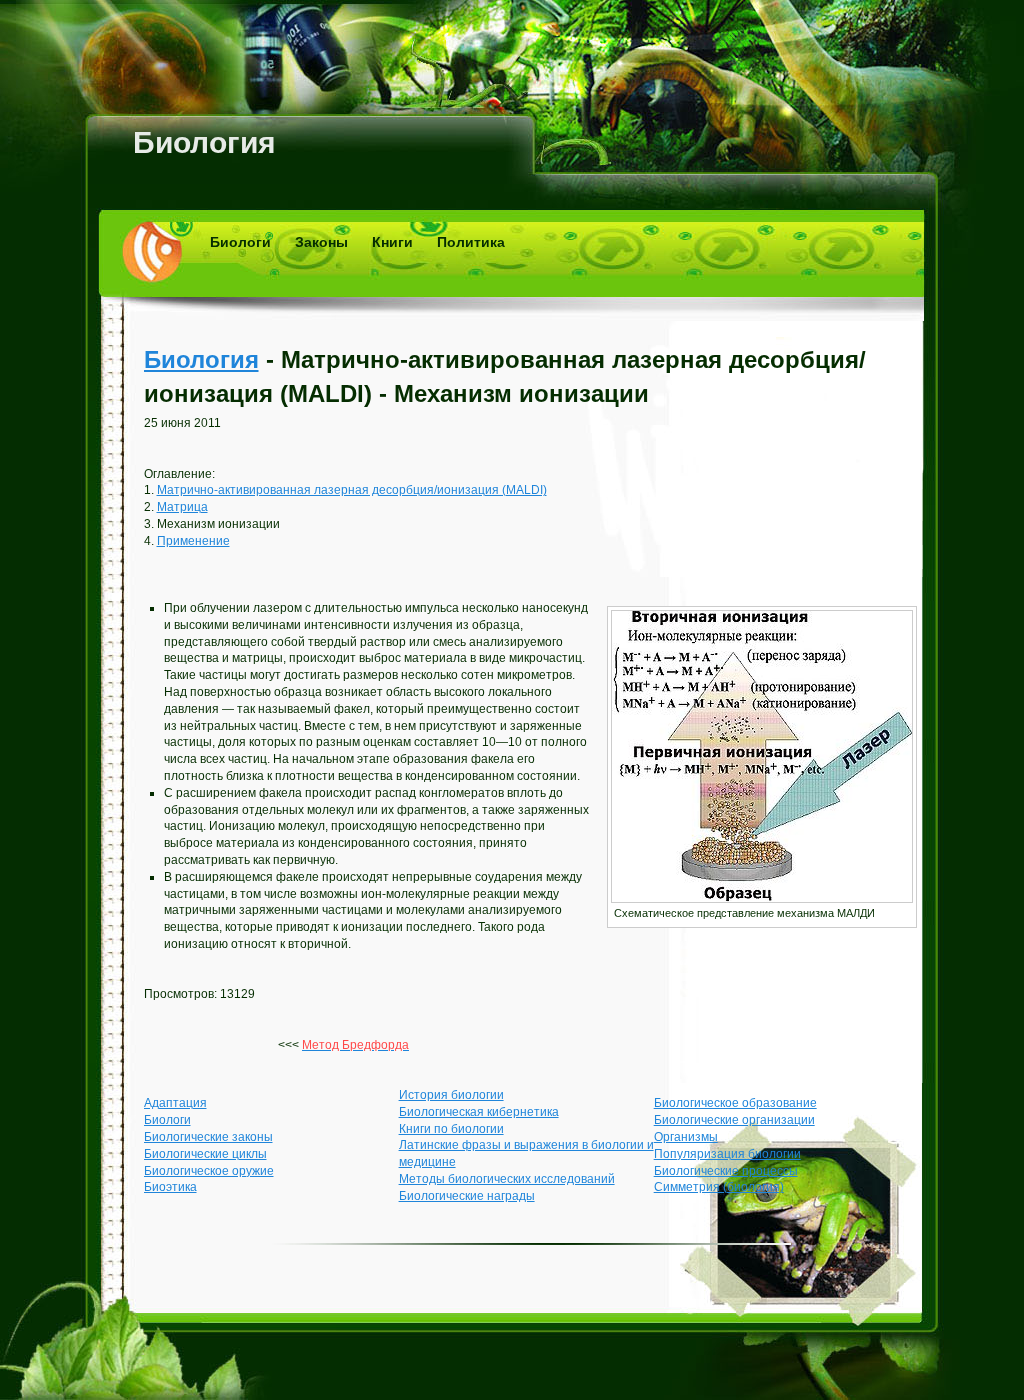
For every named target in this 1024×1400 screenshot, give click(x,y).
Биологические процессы (726, 1171)
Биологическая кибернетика (479, 1112)
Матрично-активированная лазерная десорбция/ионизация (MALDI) (352, 490)
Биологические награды (467, 1196)
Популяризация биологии (727, 1154)
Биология (204, 142)
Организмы (686, 1137)
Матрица (182, 507)
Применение (193, 541)
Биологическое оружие (209, 1171)
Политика (471, 242)
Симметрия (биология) (719, 1187)
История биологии (451, 1095)
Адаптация (175, 1103)
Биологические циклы (205, 1154)
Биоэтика (170, 1187)
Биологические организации (734, 1120)
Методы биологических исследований (507, 1179)
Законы (321, 242)
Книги (392, 242)
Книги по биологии (451, 1129)
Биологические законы (208, 1137)
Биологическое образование (735, 1103)
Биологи (240, 242)
